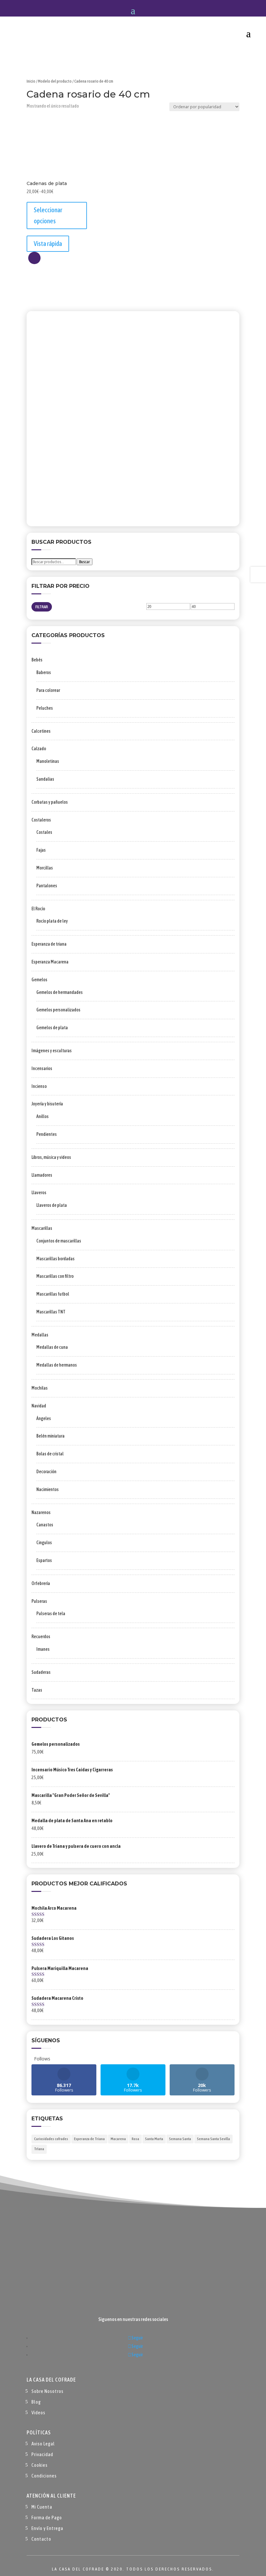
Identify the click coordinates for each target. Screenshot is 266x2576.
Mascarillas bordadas (55, 1259)
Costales (44, 832)
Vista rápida (48, 244)
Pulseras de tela (51, 1614)
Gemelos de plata (52, 1028)
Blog (36, 2402)
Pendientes (47, 1134)
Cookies (40, 2465)
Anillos (42, 1116)
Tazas (37, 1690)
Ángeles (44, 1418)
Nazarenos (41, 1512)
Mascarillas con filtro (55, 1276)
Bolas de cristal (50, 1454)
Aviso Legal (43, 2444)
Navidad (39, 1406)
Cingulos (44, 1543)
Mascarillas (42, 1228)
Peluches (45, 708)
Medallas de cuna (52, 1347)
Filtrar (42, 607)
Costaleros (41, 820)
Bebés (37, 660)
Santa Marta (154, 2139)
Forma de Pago (47, 2518)
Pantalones (47, 886)
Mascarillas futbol (53, 1294)
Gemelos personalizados (58, 1010)
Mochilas (40, 1388)
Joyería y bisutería (47, 1104)
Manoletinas (48, 761)
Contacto (41, 2539)
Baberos (44, 672)
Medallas (40, 1335)
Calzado (39, 749)
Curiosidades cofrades (51, 2139)
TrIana (39, 2149)
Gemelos (39, 980)
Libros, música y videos (51, 1157)
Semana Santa (180, 2139)
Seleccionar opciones (48, 215)
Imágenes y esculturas (52, 1051)
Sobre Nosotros (48, 2391)
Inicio (31, 81)
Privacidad (42, 2454)
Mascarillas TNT (51, 1312)
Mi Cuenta (42, 2507)
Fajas (41, 850)
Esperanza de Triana (89, 2139)
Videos (38, 2413)
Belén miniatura (50, 1436)
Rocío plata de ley (52, 921)
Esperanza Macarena (50, 962)
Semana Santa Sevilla (213, 2139)
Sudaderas (41, 1672)
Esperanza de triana (49, 944)
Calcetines (41, 731)
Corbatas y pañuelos (50, 802)
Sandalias (45, 779)
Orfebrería (41, 1583)
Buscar (85, 562)
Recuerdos (41, 1637)
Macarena (118, 2139)
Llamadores (42, 1175)
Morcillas (45, 868)
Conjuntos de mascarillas (59, 1241)
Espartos (44, 1560)
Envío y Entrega (47, 2528)
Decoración (46, 1472)
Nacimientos (48, 1489)
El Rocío (38, 909)
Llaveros (39, 1193)
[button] (34, 258)
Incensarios (42, 1068)
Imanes (43, 1649)
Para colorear (48, 690)
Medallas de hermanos (57, 1365)
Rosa (135, 2139)
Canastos (45, 1525)
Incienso (39, 1086)
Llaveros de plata (52, 1205)
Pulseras (39, 1601)
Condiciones (44, 2476)
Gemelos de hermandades (60, 992)
